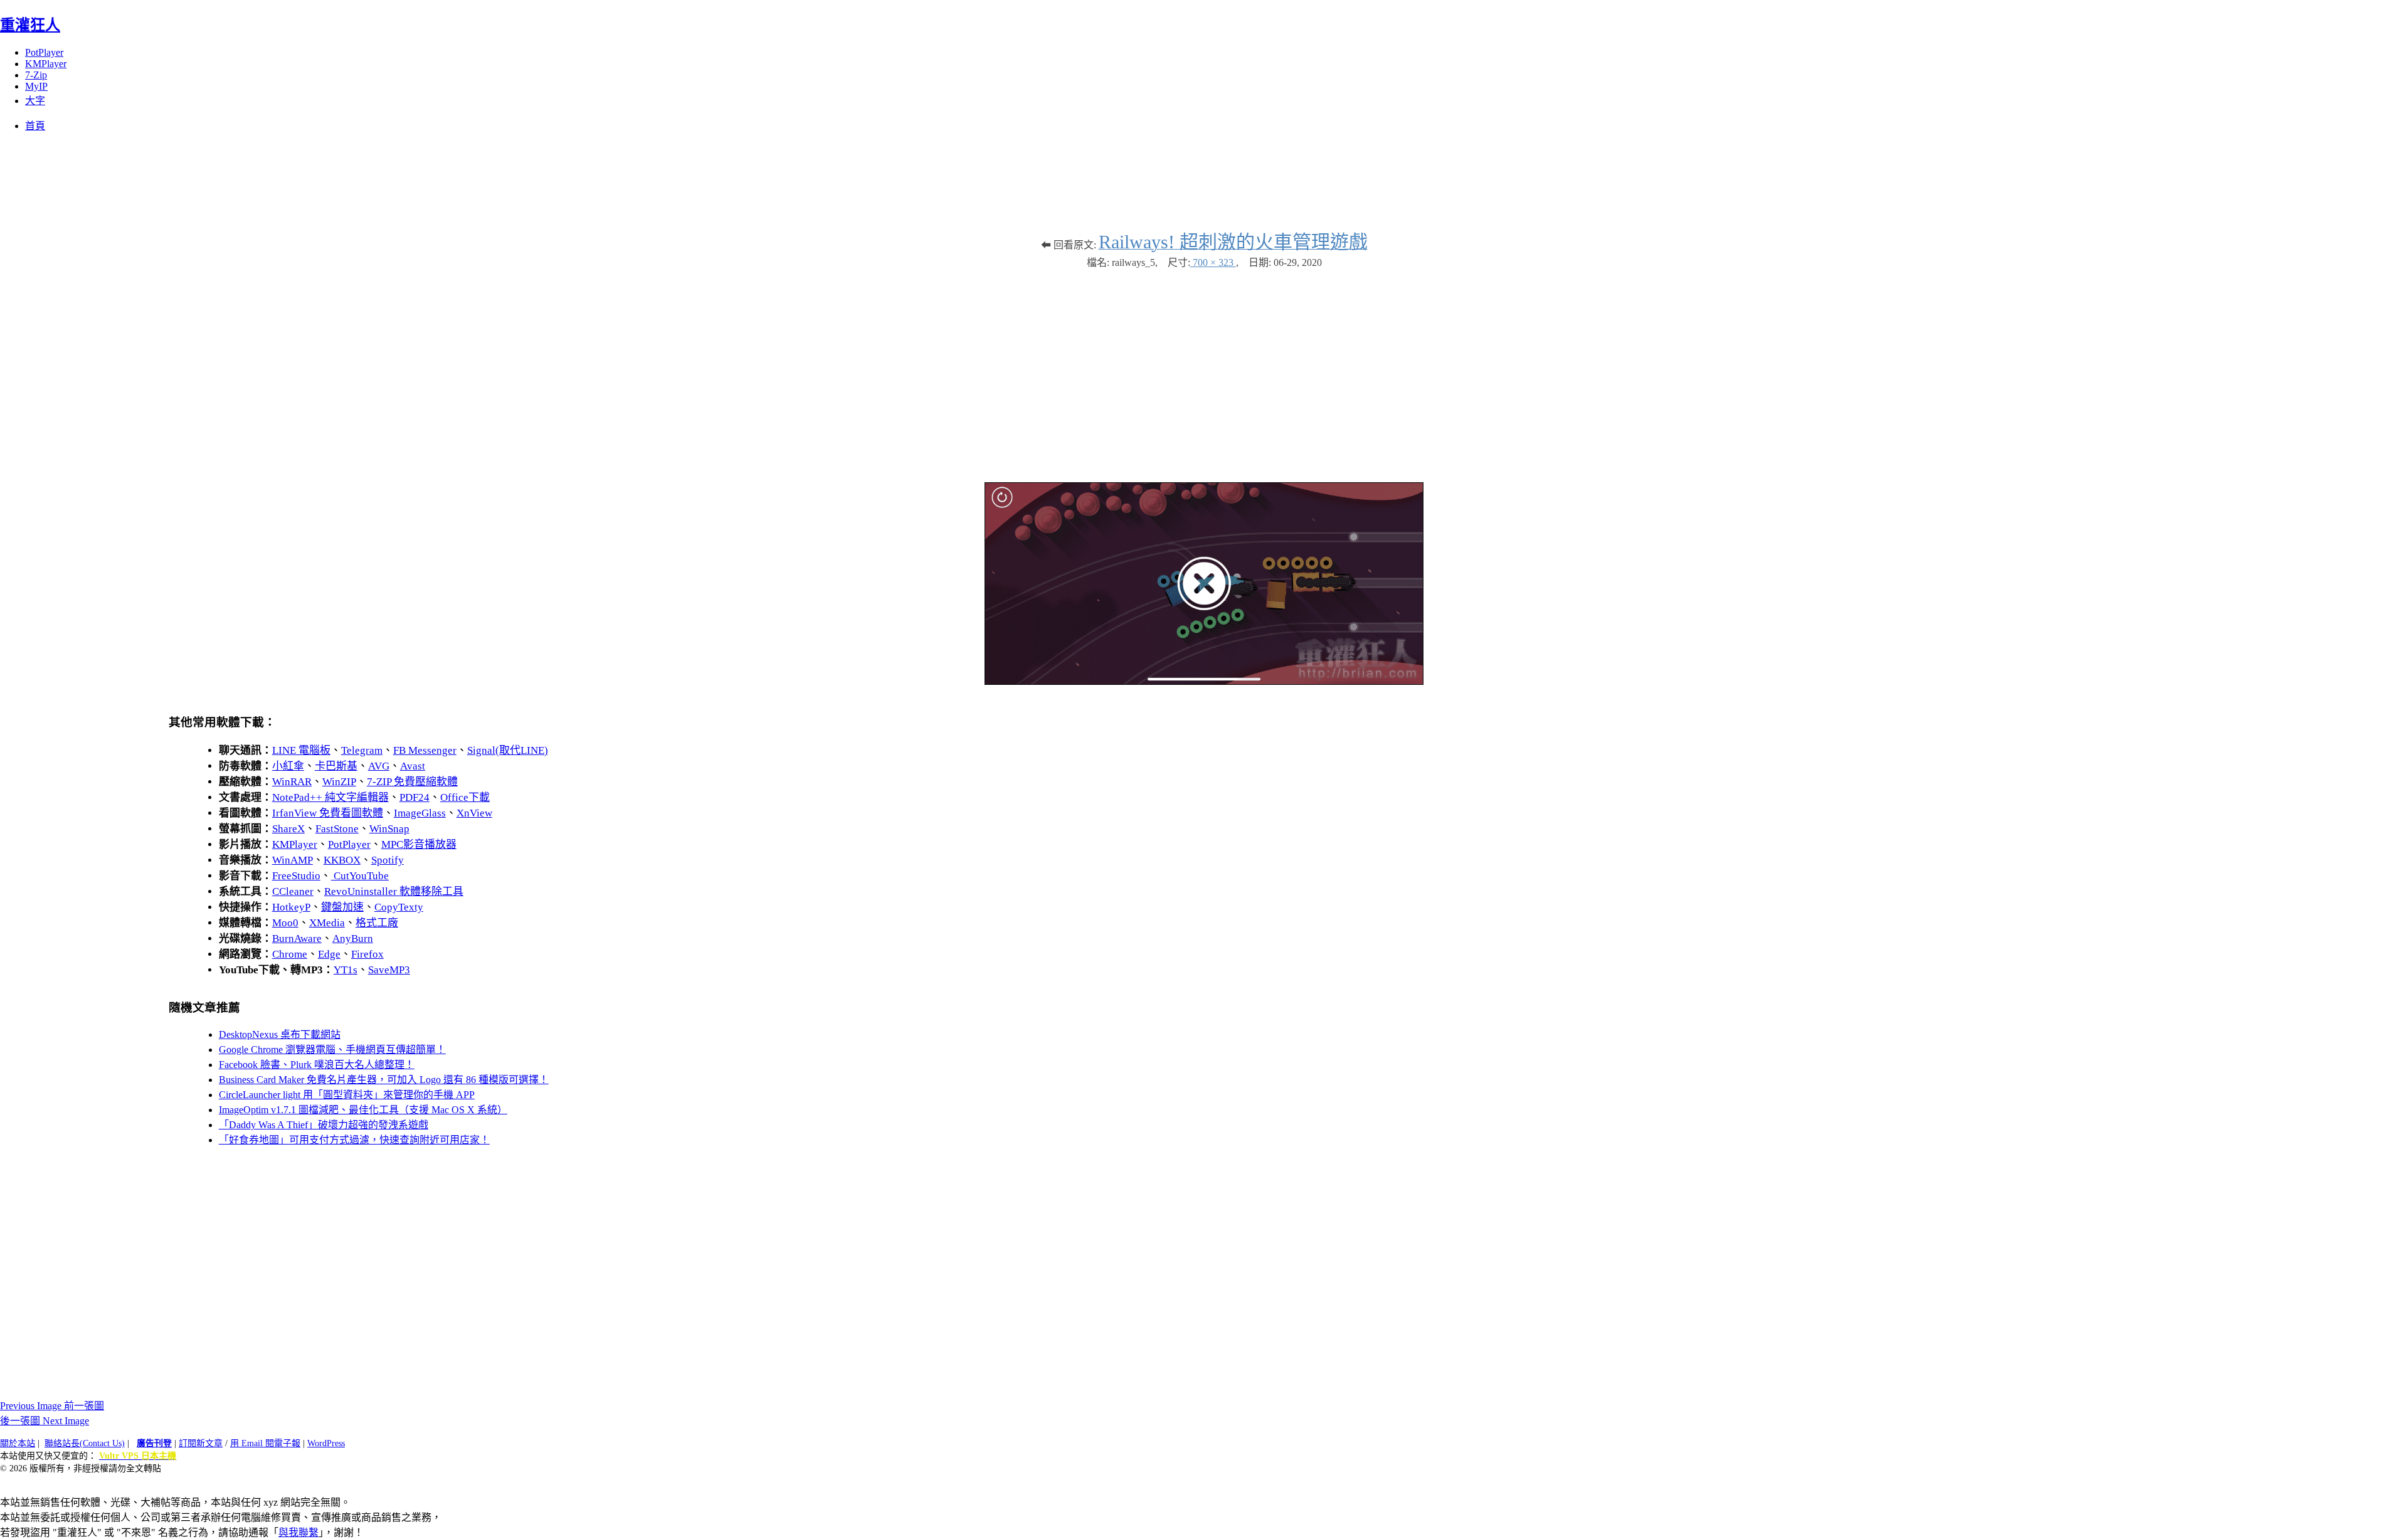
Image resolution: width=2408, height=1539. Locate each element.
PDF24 (415, 797)
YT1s (346, 970)
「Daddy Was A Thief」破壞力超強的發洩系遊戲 (324, 1125)
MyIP (36, 86)
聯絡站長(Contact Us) (85, 1443)
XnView (474, 813)
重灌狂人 (30, 25)
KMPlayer (46, 64)
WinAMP (293, 860)
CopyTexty (399, 907)
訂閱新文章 (201, 1443)
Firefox (367, 954)
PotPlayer (44, 52)
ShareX (288, 829)
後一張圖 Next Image (45, 1421)
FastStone (337, 829)
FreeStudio (296, 876)
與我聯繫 (298, 1532)
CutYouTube (360, 876)
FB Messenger (425, 750)
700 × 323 (1213, 262)
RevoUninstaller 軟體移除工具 (394, 891)
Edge (329, 954)
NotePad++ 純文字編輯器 (330, 797)
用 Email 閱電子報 (265, 1443)
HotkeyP (291, 907)
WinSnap (389, 829)
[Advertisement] (1204, 369)
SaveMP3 (389, 970)
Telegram (362, 750)
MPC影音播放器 (419, 844)
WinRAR (292, 782)
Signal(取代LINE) (508, 750)
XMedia (327, 923)
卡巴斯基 (336, 766)
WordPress (326, 1443)
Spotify (388, 860)
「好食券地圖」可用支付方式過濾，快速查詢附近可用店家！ (354, 1140)
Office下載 (465, 797)
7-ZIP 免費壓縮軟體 (412, 782)
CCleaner (293, 891)
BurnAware (297, 939)
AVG (379, 766)
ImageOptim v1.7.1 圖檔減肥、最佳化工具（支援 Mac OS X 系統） (363, 1110)
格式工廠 (377, 923)
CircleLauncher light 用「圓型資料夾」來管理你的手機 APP (347, 1095)
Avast (413, 766)
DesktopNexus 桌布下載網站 (280, 1034)
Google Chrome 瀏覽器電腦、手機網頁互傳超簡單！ (332, 1050)
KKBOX (342, 860)
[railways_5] (1204, 681)
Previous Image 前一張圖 (52, 1406)
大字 (35, 101)
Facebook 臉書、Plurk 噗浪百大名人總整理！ (317, 1065)
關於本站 (18, 1443)
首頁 (35, 126)
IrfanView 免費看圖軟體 (328, 813)
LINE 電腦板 (301, 750)
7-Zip (36, 75)
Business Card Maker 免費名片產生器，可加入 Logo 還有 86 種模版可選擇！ (384, 1080)
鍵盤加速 (342, 907)
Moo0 (285, 923)
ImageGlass (420, 813)
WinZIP (339, 782)
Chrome (290, 954)
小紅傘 (288, 766)
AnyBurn (353, 939)
